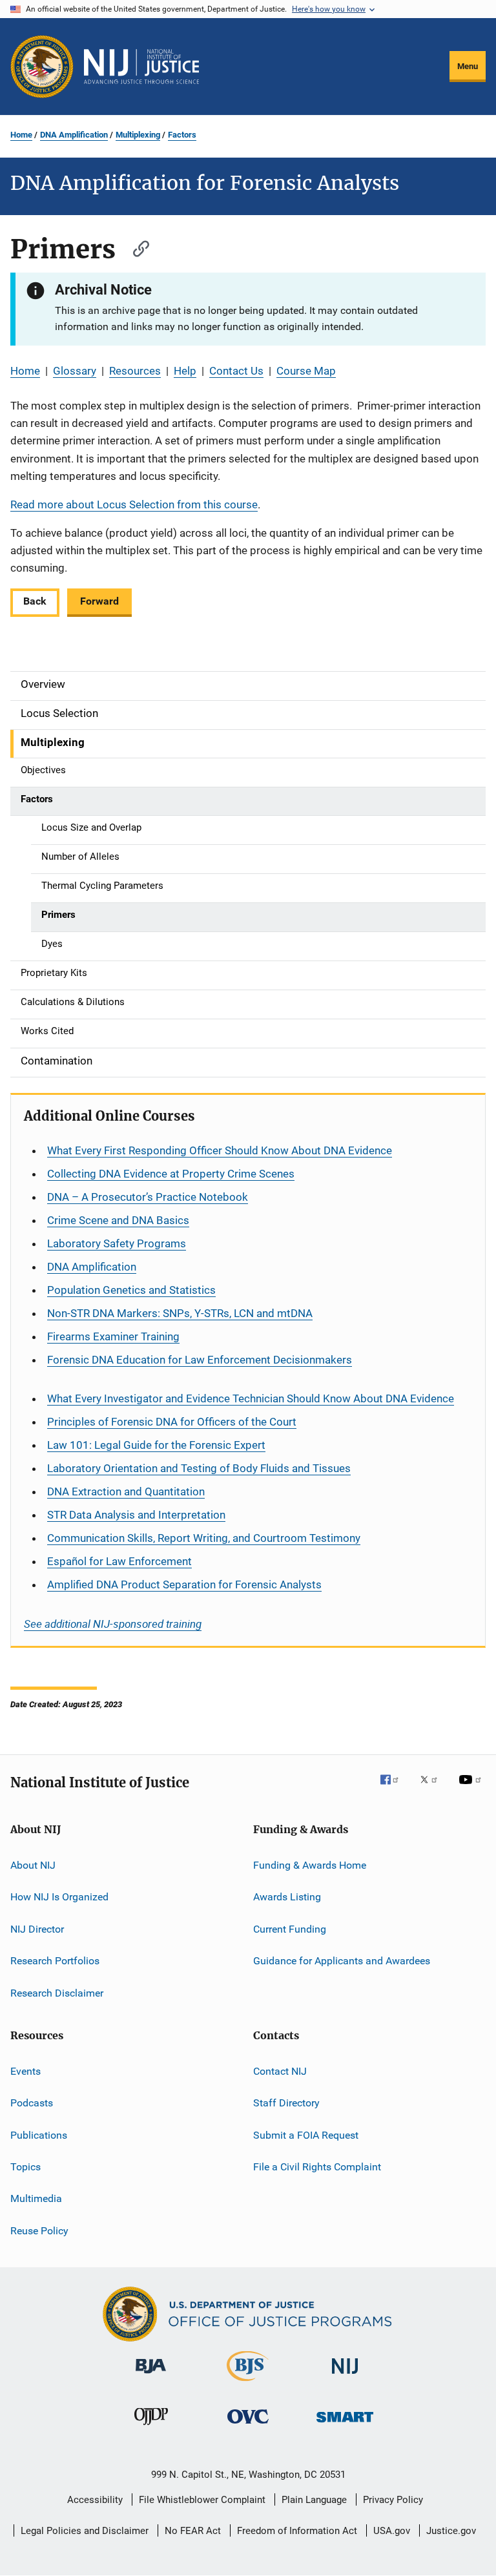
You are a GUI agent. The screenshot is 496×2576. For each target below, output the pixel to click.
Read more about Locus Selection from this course (134, 504)
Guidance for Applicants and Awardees (342, 1961)
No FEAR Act (193, 2531)
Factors (182, 135)
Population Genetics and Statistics (131, 1290)
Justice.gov (451, 2531)
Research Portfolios (55, 1961)
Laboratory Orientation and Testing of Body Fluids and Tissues (199, 1468)
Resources (135, 371)
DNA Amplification (74, 135)
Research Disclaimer (57, 1992)
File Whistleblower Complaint (202, 2500)
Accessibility (95, 2500)
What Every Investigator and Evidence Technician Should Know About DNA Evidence (251, 1398)
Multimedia (36, 2198)
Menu (468, 66)
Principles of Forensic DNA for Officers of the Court (172, 1422)
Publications (39, 2135)
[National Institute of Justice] (345, 2376)
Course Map (306, 371)
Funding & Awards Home (310, 1865)
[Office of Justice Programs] (42, 67)
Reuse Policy (39, 2230)
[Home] (141, 67)
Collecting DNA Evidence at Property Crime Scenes (171, 1174)
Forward (99, 601)
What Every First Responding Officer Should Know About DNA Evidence (220, 1150)
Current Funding (290, 1929)
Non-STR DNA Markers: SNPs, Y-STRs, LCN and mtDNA (180, 1313)
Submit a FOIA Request (306, 2135)
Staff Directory (286, 2103)
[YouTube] (472, 1789)
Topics (26, 2167)
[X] (433, 1789)
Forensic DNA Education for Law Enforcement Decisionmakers (200, 1360)
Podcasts (32, 2103)
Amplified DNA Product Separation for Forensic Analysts (184, 1584)
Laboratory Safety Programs (117, 1243)
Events (26, 2071)
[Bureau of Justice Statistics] (248, 2384)
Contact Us (236, 371)
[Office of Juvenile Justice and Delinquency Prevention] (151, 2427)
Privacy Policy (393, 2500)
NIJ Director (37, 1929)
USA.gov (392, 2531)
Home (21, 135)
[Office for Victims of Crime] (248, 2426)
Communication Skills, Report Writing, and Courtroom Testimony (204, 1538)
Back (35, 601)
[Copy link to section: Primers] (135, 247)
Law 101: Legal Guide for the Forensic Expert (156, 1445)
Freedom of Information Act (297, 2531)
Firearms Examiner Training (113, 1336)
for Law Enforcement (119, 1561)
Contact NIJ (280, 2071)
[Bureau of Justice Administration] (151, 2376)
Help (185, 371)
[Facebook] (395, 1789)
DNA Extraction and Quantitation (126, 1491)
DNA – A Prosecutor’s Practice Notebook (148, 1197)
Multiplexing (138, 135)
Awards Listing (287, 1897)
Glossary (75, 371)
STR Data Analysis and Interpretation (136, 1515)
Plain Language (314, 2500)
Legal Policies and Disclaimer (85, 2531)
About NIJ (33, 1865)
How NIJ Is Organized (59, 1897)
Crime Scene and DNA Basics (118, 1220)
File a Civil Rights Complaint (317, 2167)
